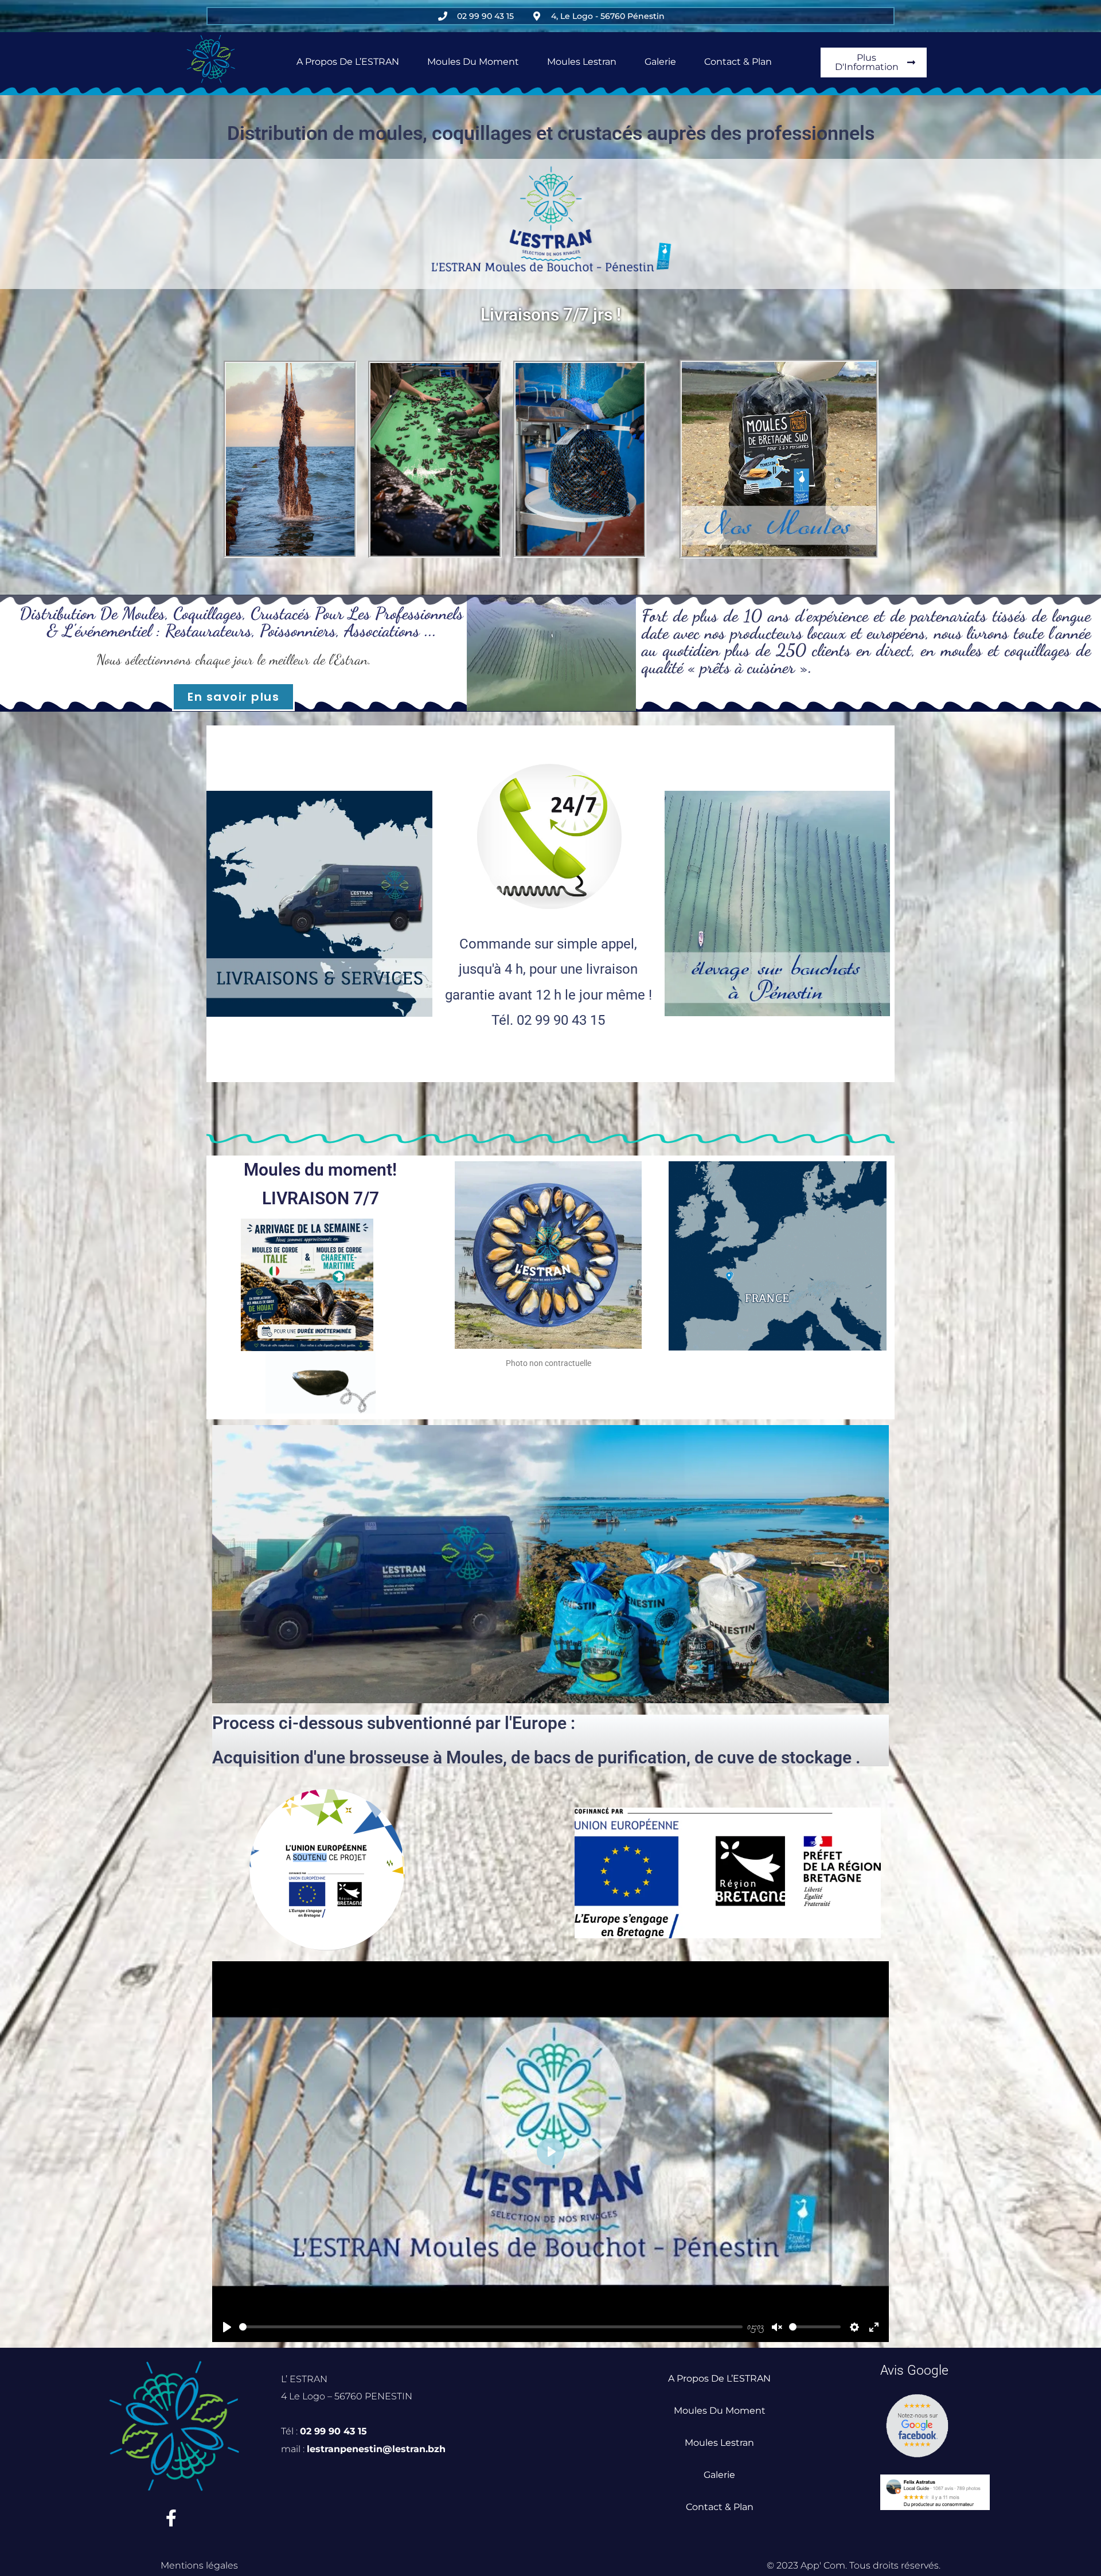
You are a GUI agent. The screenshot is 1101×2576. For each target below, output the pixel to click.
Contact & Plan (738, 62)
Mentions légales (199, 2565)
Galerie (660, 62)
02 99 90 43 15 (333, 2431)
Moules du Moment (473, 62)
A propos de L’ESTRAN (348, 62)
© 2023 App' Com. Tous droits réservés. (854, 2565)
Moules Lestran (582, 62)
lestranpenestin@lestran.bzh (376, 2449)
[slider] (491, 2327)
